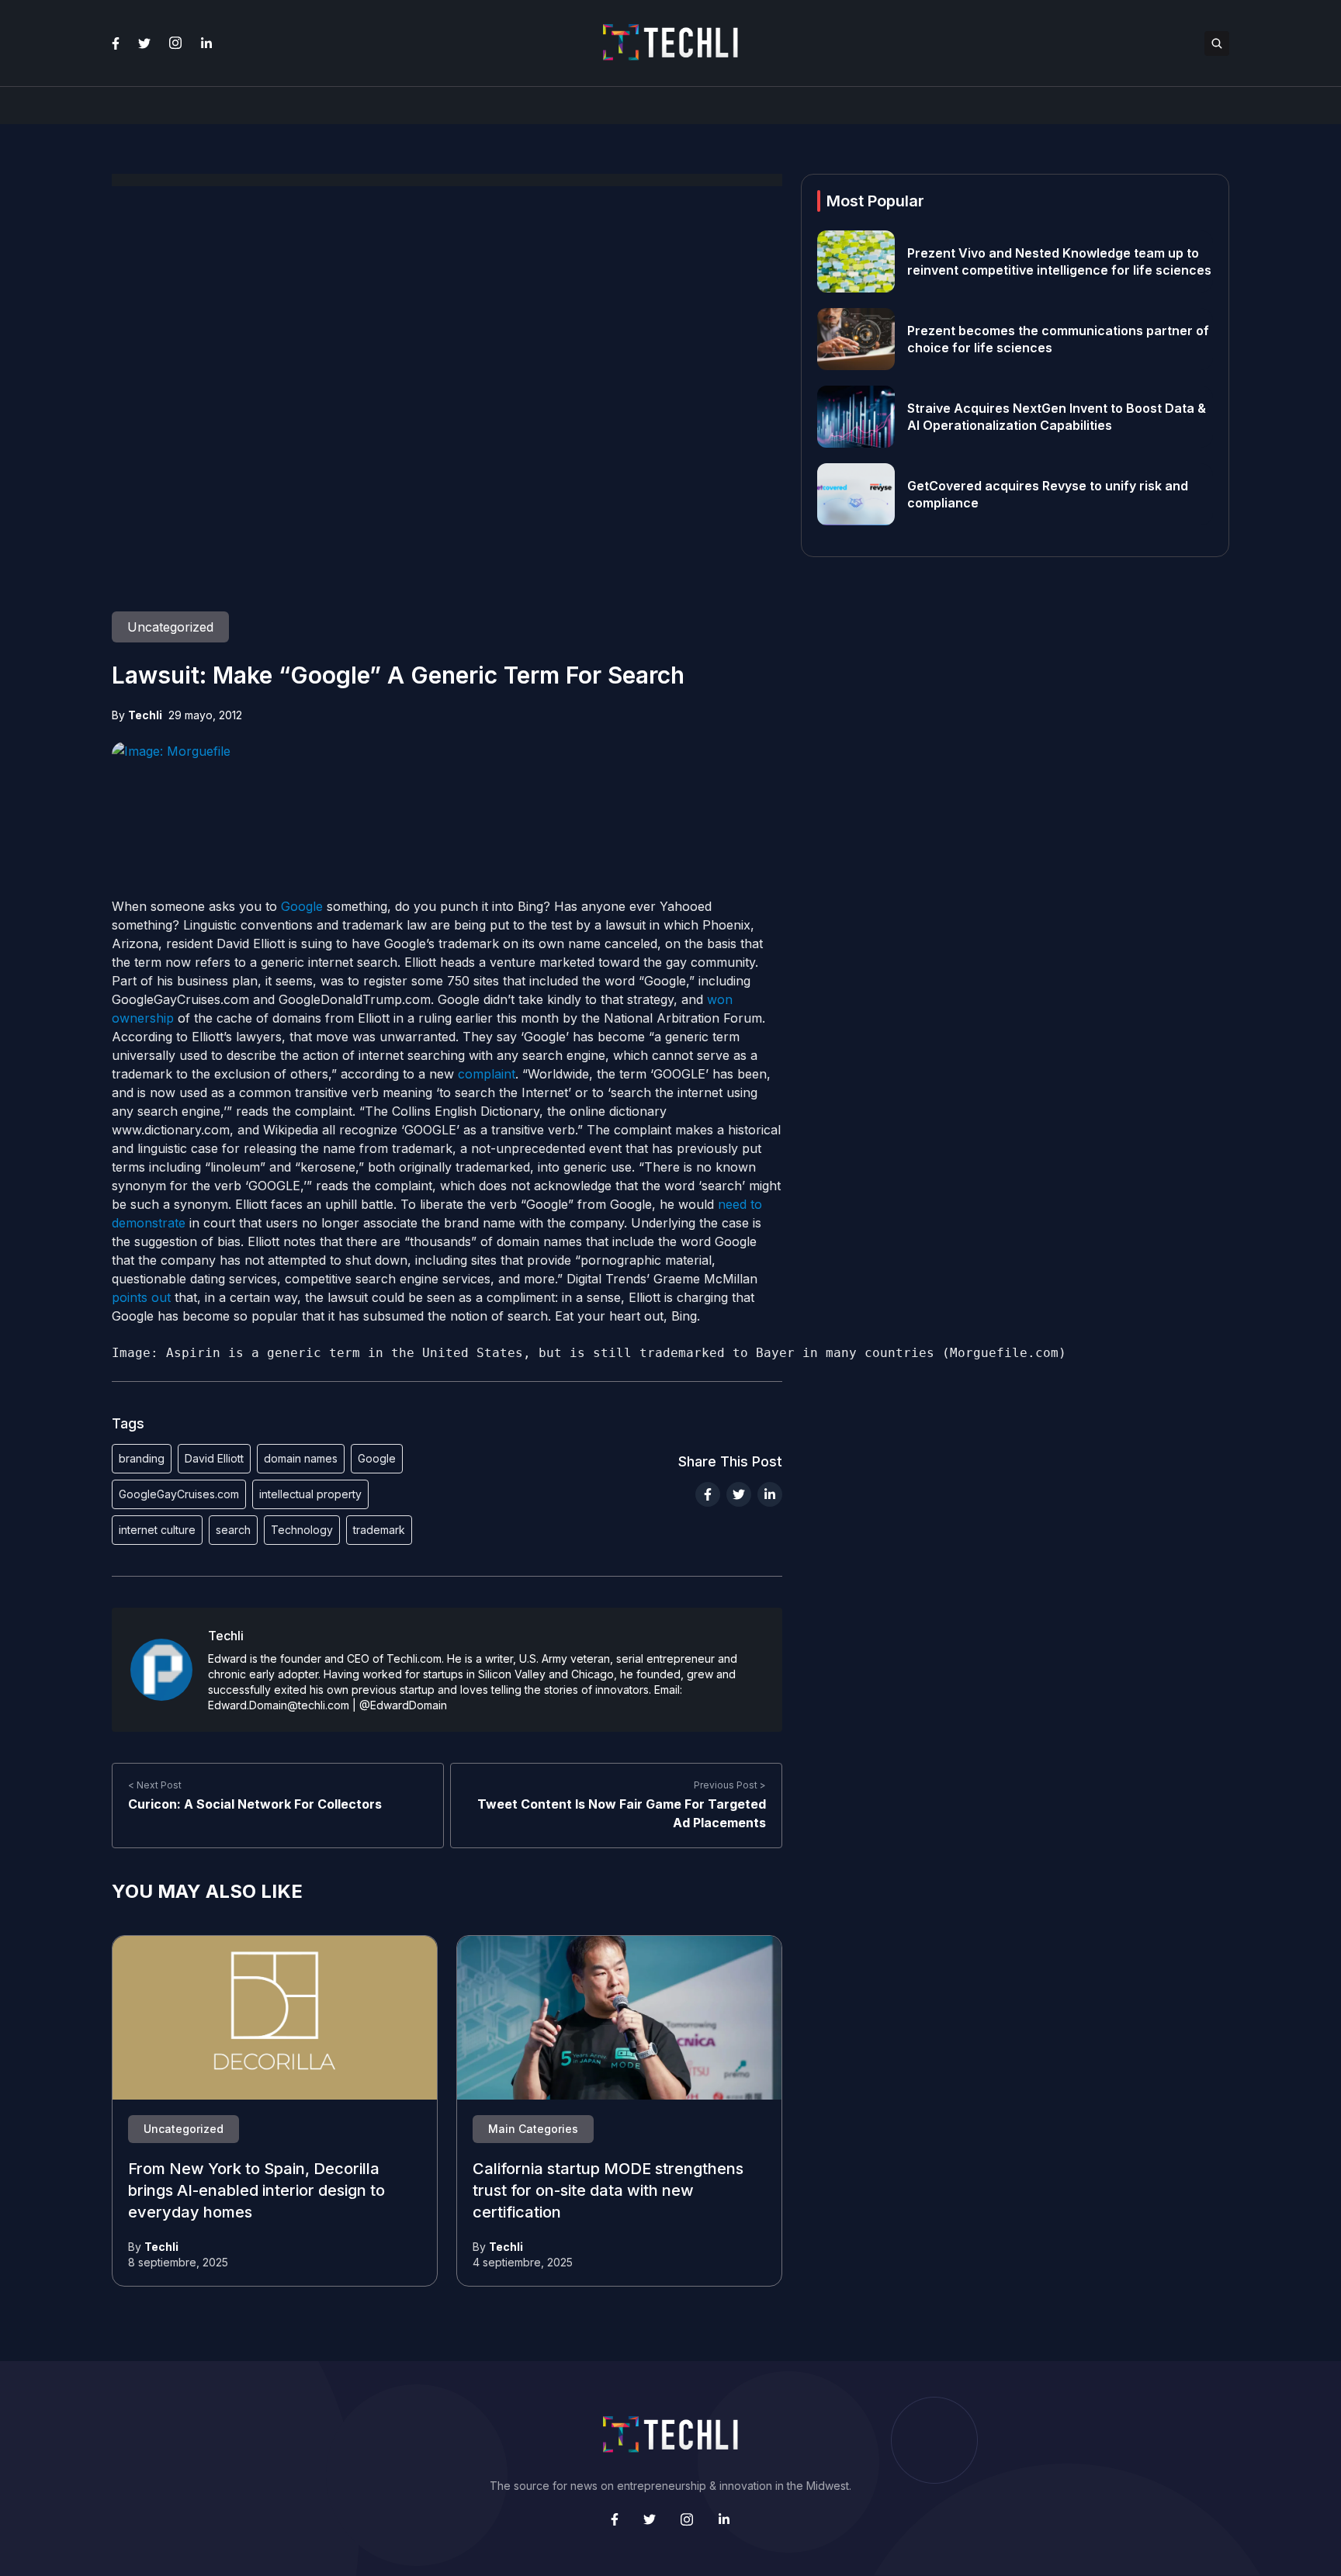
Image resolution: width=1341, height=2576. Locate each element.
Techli (145, 715)
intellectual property (310, 1494)
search (233, 1530)
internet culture (157, 1530)
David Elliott (214, 1458)
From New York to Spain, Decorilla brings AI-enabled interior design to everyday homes (256, 2191)
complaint (487, 1074)
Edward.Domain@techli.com (279, 1705)
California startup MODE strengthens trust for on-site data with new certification (608, 2191)
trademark (379, 1530)
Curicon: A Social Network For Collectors (255, 1804)
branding (142, 1458)
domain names (301, 1458)
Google (302, 906)
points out (141, 1297)
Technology (302, 1530)
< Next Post (155, 1785)
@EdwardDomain (403, 1705)
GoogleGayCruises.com (179, 1494)
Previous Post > (730, 1785)
